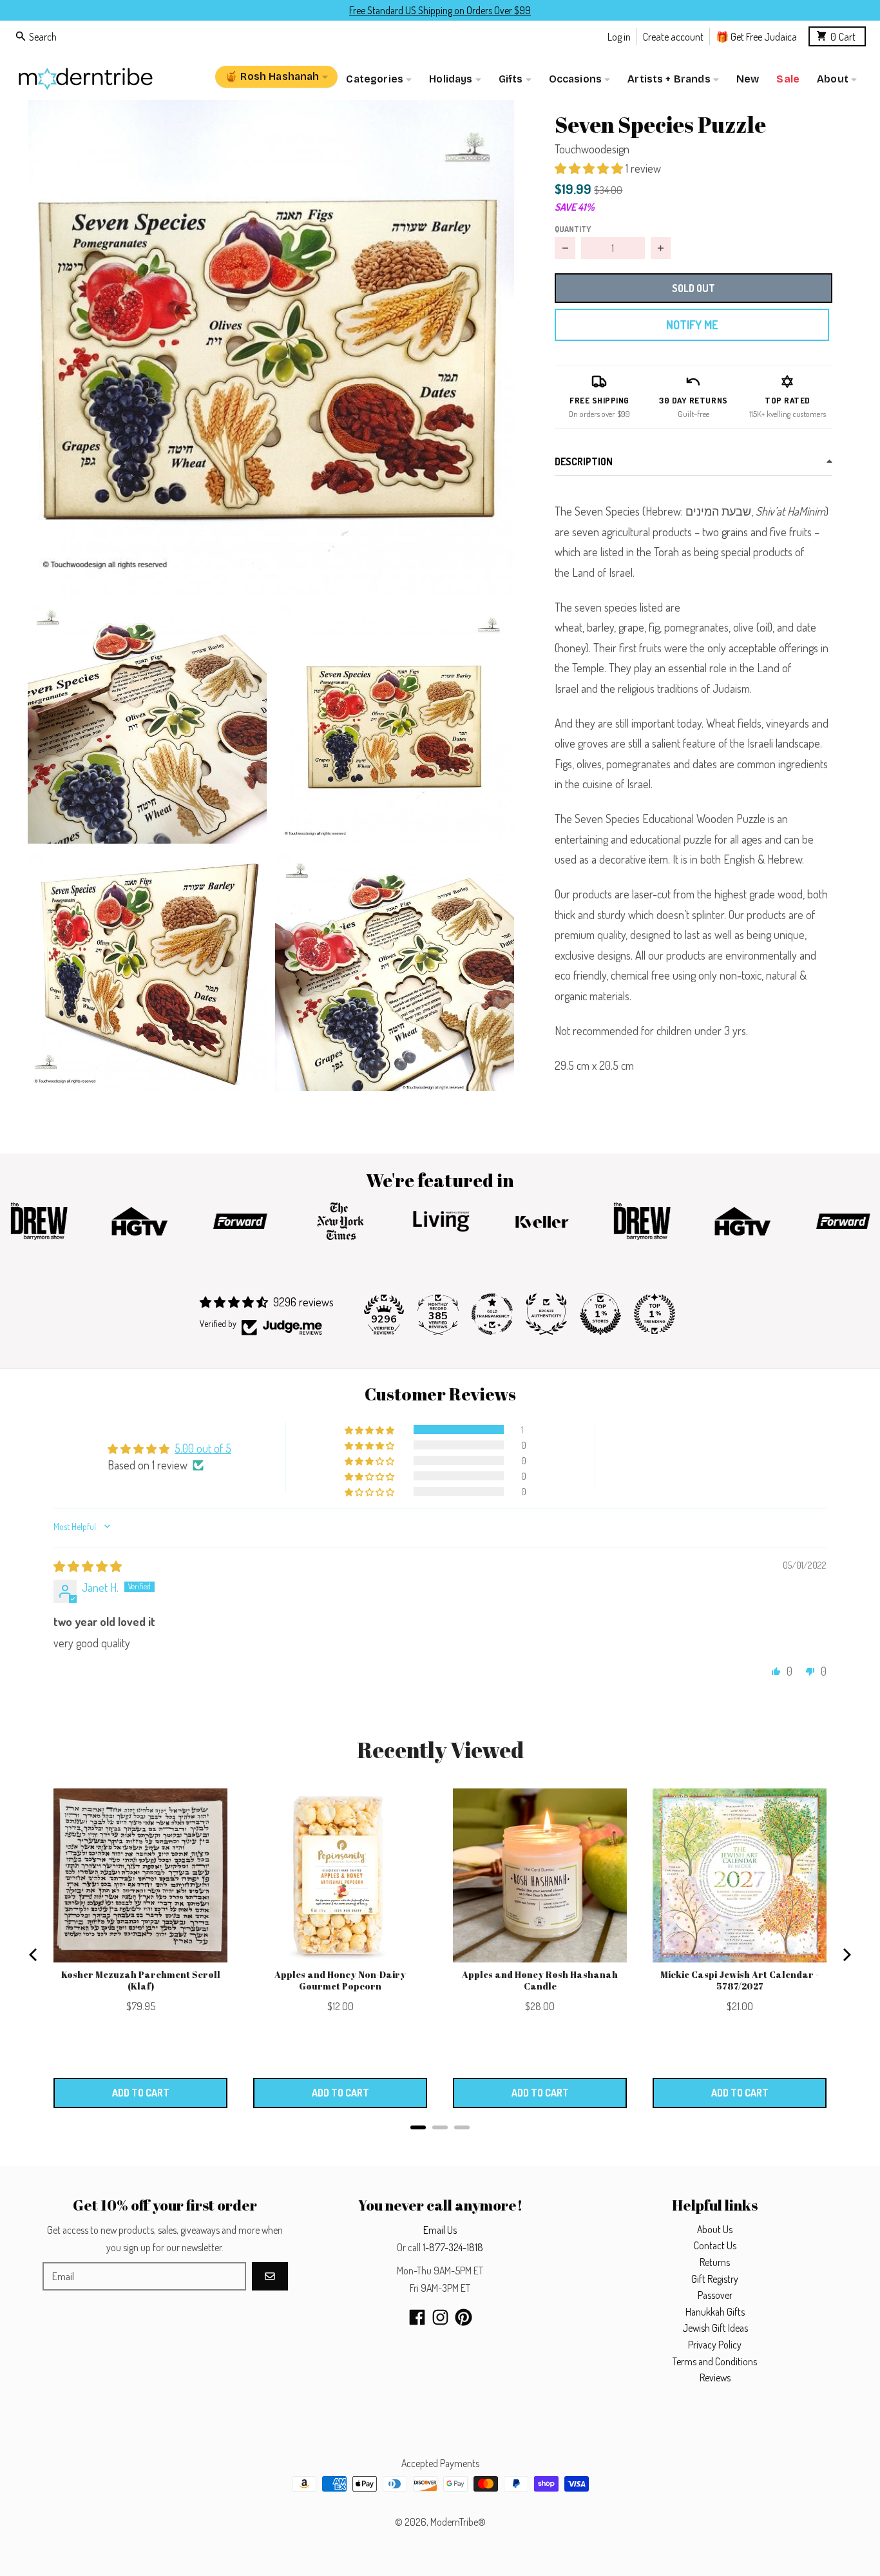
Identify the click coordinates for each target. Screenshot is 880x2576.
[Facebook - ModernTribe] (417, 2317)
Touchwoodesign (592, 149)
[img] (88, 1566)
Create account (673, 36)
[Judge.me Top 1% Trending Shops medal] (655, 1314)
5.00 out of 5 (203, 1448)
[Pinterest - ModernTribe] (464, 2317)
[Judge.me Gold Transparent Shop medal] (492, 1314)
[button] (271, 348)
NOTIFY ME (692, 325)
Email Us (440, 2230)
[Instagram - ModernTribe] (440, 2317)
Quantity (573, 229)
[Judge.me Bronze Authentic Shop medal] (546, 1314)
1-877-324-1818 (453, 2247)
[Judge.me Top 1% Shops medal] (600, 1314)
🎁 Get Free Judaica (756, 36)
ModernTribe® (458, 2522)
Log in (619, 36)
